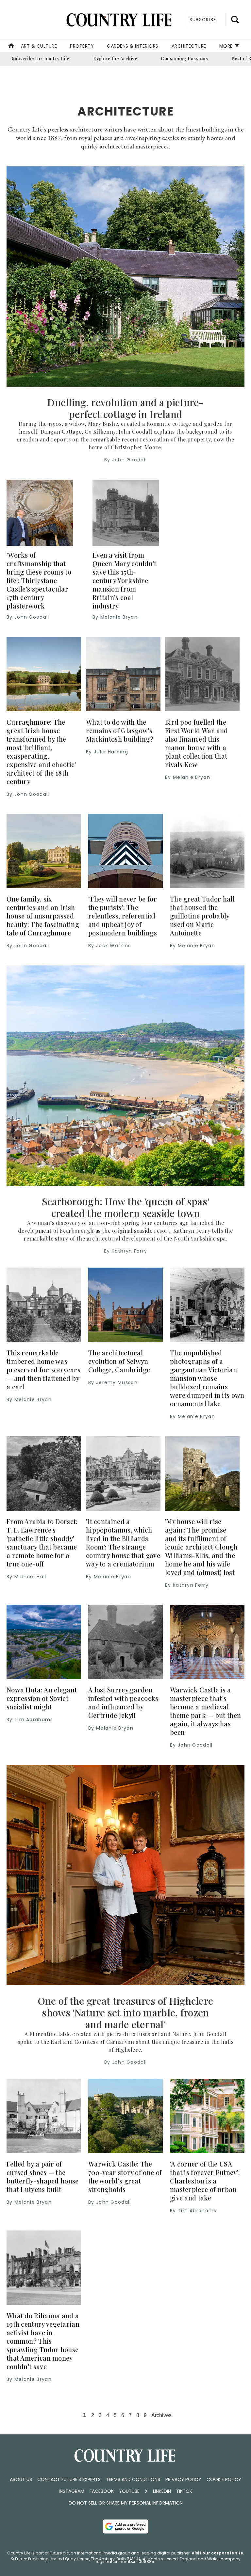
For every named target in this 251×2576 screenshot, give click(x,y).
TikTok (184, 2491)
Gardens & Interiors (133, 46)
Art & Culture (39, 46)
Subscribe (203, 20)
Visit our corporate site (217, 2553)
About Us (21, 2479)
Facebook (102, 2491)
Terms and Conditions (133, 2479)
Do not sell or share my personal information (126, 2503)
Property (82, 46)
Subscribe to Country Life (41, 59)
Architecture (189, 46)
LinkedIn (162, 2491)
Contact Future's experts (69, 2479)
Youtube (129, 2491)
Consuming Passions (184, 59)
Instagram (72, 2491)
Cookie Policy (224, 2479)
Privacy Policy (183, 2479)
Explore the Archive (115, 59)
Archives (161, 2415)
